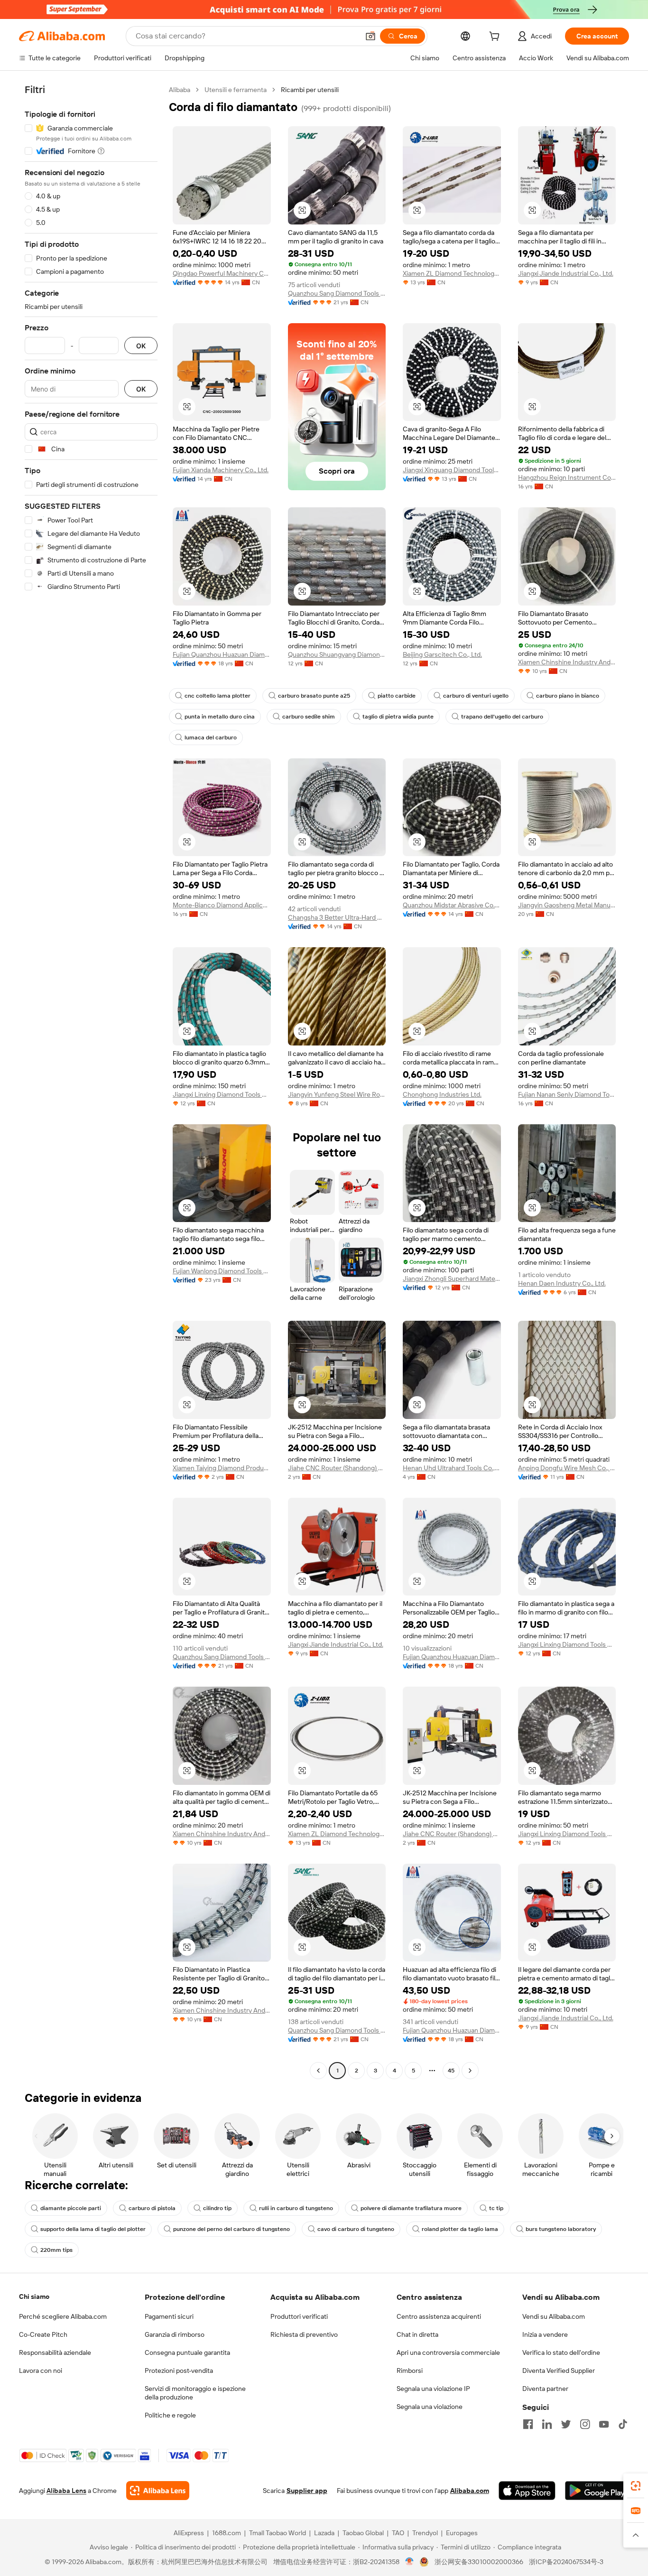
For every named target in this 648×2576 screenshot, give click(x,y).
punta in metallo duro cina (220, 717)
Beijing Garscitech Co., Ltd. (442, 654)
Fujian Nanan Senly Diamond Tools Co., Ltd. (567, 1094)
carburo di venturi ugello (476, 696)
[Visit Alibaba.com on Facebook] (528, 2424)
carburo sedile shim (309, 717)
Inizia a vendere (545, 2334)
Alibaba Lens (66, 2491)
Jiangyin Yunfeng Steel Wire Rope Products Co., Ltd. (337, 1094)
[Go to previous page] (318, 2071)
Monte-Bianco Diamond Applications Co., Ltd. (222, 905)
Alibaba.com (470, 2491)
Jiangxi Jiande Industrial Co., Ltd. (566, 273)
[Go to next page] (470, 2071)
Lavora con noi (41, 2371)
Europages (462, 2533)
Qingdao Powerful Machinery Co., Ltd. (222, 273)
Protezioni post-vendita (179, 2371)
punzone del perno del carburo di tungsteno (231, 2229)
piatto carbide (397, 696)
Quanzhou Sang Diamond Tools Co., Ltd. (337, 293)
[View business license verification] (410, 2562)
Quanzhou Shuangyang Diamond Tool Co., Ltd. (337, 654)
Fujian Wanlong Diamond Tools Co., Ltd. (222, 1271)
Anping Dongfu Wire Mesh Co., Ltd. (567, 1468)
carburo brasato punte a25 (314, 696)
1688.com (227, 2533)
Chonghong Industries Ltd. (442, 1094)
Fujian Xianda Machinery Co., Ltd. (221, 470)
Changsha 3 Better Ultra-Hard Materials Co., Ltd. (337, 917)
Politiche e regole (170, 2415)
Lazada (324, 2533)
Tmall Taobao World (278, 2533)
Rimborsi (410, 2371)
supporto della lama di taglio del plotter (93, 2229)
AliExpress (189, 2533)
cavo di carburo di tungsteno (356, 2229)
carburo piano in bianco (568, 696)
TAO (398, 2533)
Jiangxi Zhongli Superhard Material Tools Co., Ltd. (452, 1279)
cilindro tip (217, 2208)
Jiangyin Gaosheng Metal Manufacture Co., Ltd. (567, 905)
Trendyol (425, 2533)
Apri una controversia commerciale (448, 2352)
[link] (636, 2486)
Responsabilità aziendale (55, 2352)
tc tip (496, 2208)
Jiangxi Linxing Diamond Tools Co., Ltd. (222, 1094)
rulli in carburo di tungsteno (296, 2208)
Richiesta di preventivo (304, 2334)
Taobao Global (363, 2533)
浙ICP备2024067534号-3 (566, 2562)
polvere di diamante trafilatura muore (411, 2208)
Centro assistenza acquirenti (439, 2316)
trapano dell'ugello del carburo (502, 717)
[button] (370, 36)
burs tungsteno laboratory (561, 2229)
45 (451, 2071)
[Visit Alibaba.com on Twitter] (566, 2424)
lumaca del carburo (211, 737)
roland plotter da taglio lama (460, 2229)
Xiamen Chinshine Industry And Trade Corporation (567, 662)
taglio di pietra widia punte (398, 717)
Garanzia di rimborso (175, 2334)
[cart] (496, 37)
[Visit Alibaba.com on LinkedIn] (547, 2424)
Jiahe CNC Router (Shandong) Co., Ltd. (337, 1468)
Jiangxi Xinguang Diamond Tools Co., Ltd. (452, 470)
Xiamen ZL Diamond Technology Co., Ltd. (452, 273)
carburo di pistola (152, 2208)
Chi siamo (34, 2296)
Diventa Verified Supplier (559, 2371)
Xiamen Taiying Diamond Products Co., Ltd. (222, 1468)
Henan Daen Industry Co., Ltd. (562, 1283)
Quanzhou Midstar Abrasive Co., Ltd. (452, 905)
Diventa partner (545, 2389)
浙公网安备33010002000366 (479, 2562)
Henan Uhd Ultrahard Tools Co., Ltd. (452, 1468)
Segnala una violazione (430, 2407)
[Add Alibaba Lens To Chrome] (158, 2491)
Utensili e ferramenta (236, 90)
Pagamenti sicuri (169, 2316)
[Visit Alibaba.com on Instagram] (585, 2424)
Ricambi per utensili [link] (310, 90)
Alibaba (180, 90)
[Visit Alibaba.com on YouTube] (604, 2424)
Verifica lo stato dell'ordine (561, 2352)
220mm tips (56, 2250)
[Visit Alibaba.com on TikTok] (623, 2424)
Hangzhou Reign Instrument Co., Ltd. (567, 477)
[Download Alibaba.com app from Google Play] (597, 2491)
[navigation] (91, 1081)
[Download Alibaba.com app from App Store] (527, 2491)
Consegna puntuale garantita (187, 2352)
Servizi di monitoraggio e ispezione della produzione (195, 2393)
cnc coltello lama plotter (218, 696)
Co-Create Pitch (43, 2334)
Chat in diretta (417, 2334)
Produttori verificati (299, 2316)
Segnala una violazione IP (433, 2389)
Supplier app (307, 2491)
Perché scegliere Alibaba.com (63, 2316)
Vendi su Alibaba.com (554, 2316)
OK (141, 346)
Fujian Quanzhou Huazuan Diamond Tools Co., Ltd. (222, 654)
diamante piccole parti (71, 2208)
